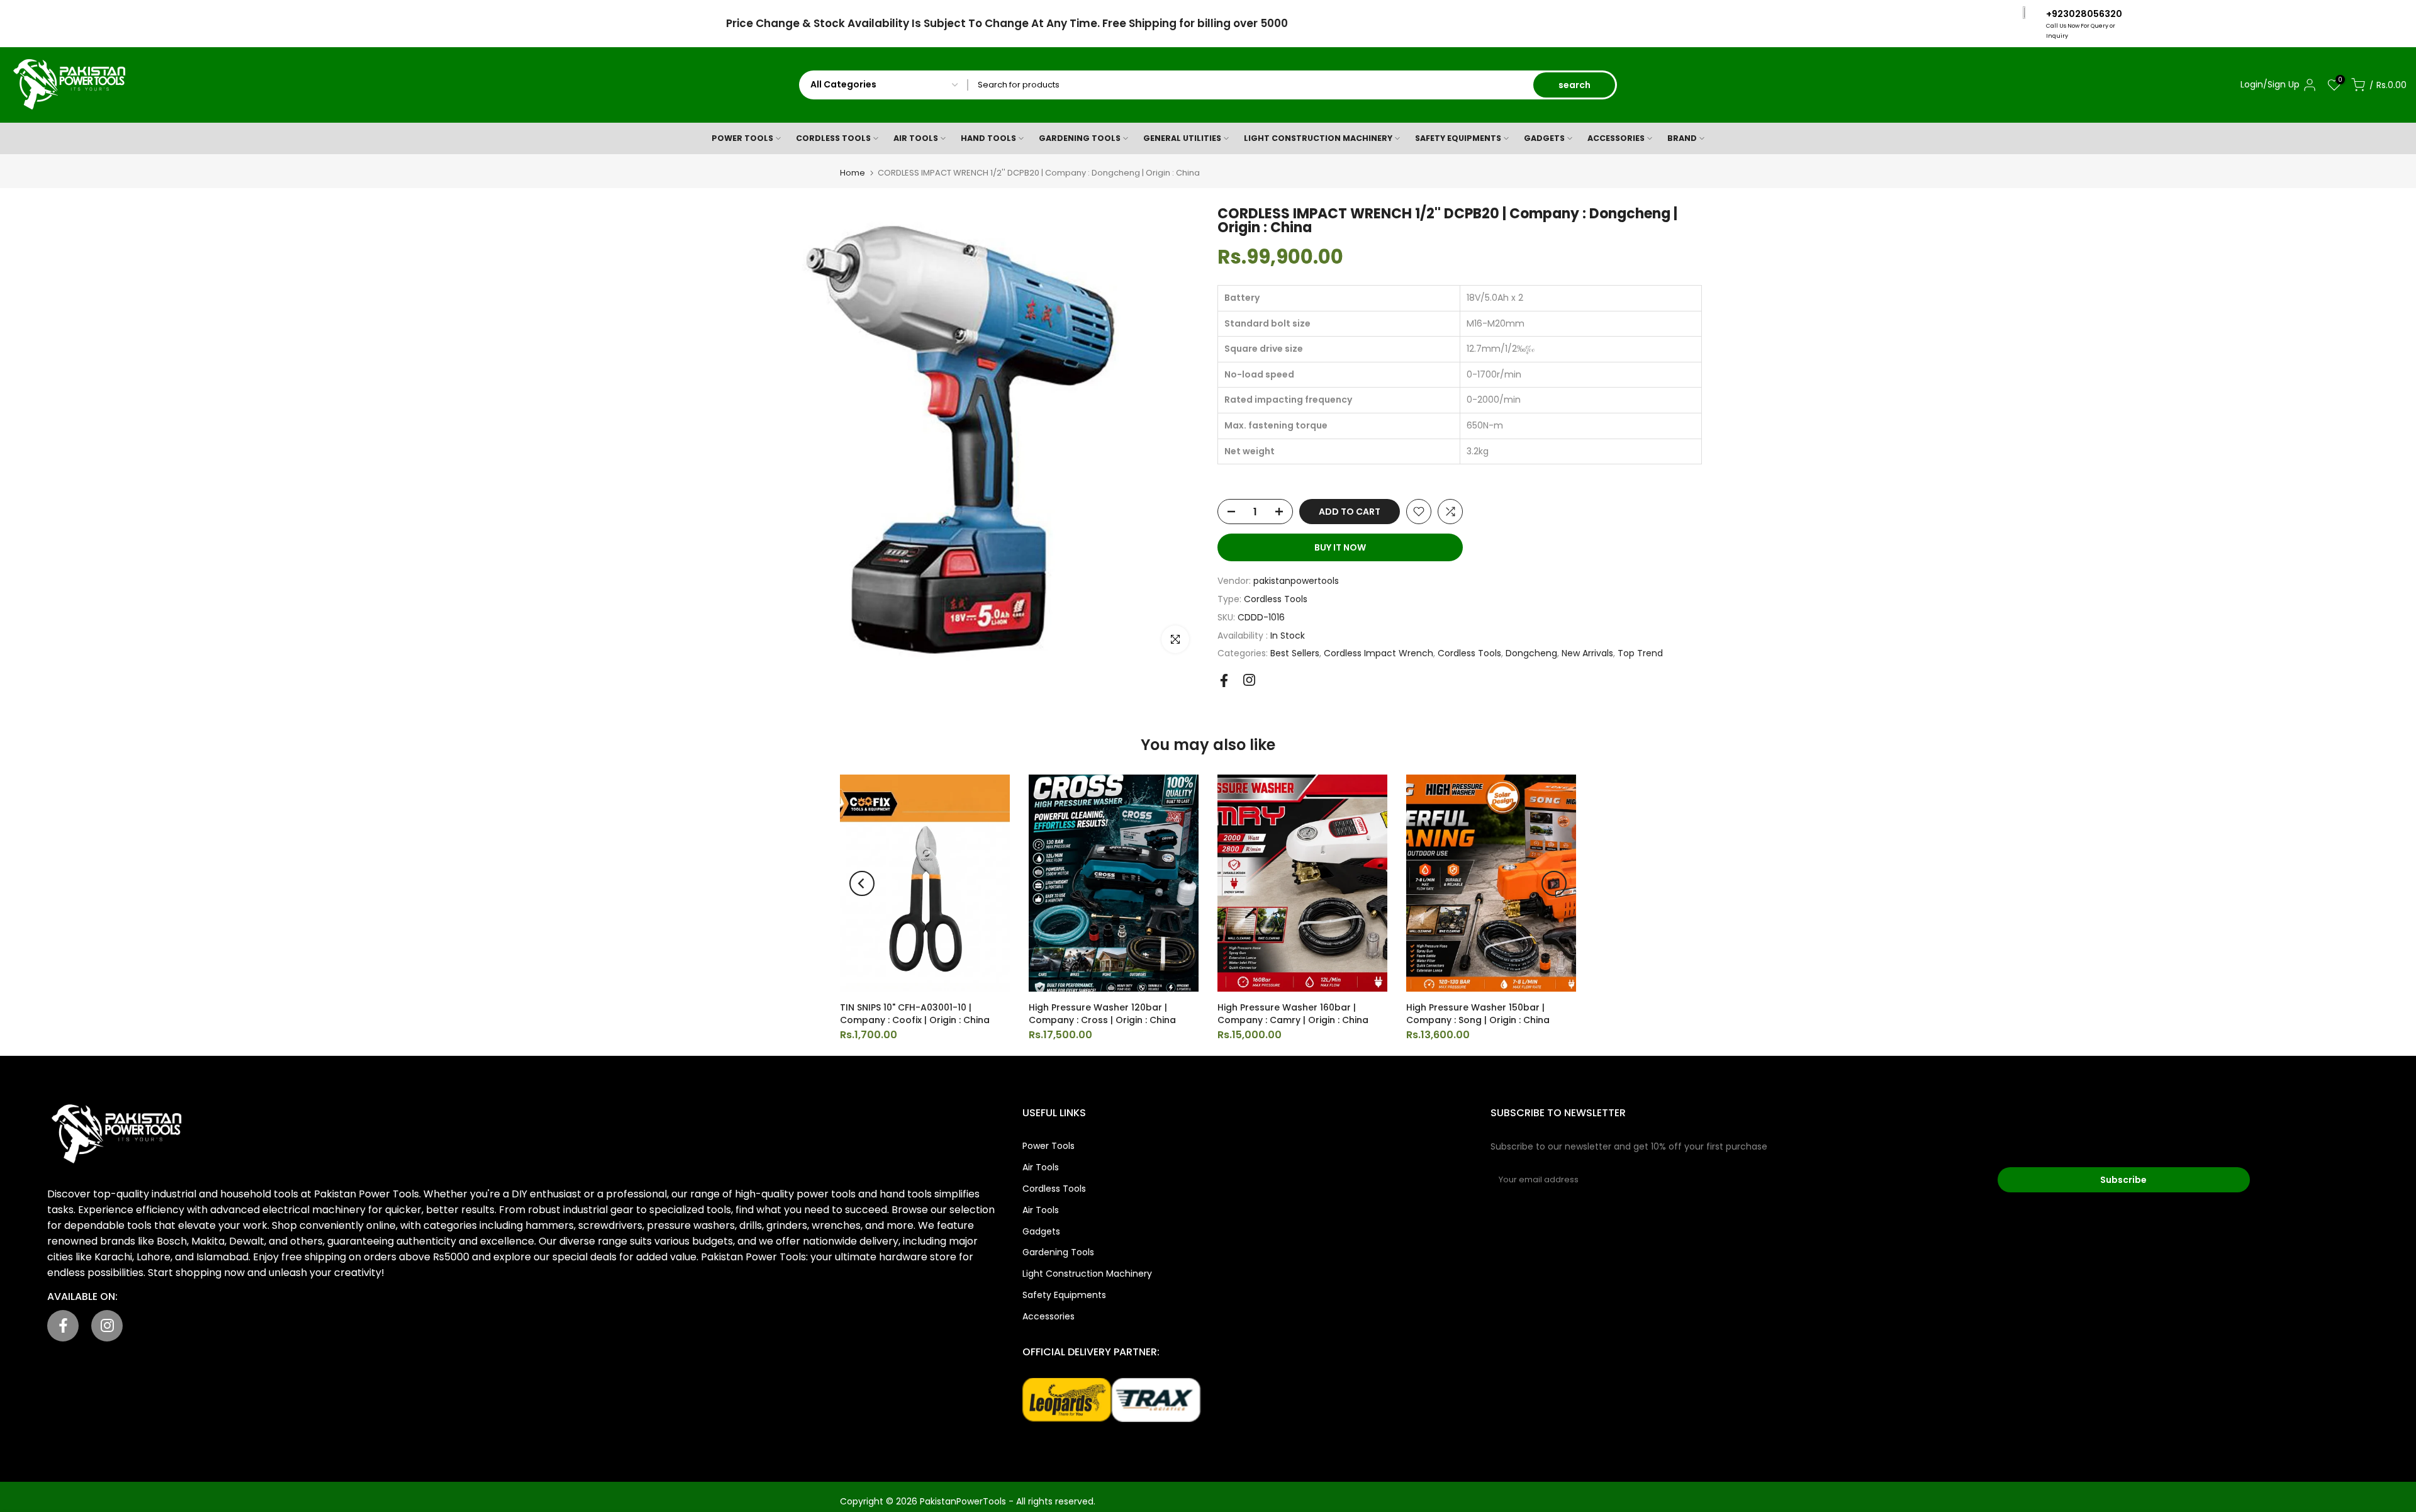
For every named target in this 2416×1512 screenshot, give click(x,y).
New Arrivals (1587, 653)
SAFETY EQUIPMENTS (1458, 138)
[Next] (1554, 883)
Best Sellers (1295, 653)
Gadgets (1041, 1231)
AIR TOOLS (916, 138)
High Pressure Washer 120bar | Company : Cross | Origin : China (1102, 1014)
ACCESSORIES (1616, 138)
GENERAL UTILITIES (1182, 138)
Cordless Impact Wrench (1379, 653)
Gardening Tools (1058, 1252)
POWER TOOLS (742, 138)
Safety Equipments (1064, 1295)
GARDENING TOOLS (1080, 138)
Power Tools (1049, 1146)
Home (853, 173)
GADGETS (1544, 138)
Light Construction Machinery (1087, 1274)
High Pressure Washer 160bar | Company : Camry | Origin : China (1293, 1014)
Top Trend (1640, 653)
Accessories (1049, 1316)
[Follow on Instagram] (1249, 680)
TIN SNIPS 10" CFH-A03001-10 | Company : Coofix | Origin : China (915, 1014)
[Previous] (862, 883)
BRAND (1682, 138)
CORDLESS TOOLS (833, 138)
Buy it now (1340, 547)
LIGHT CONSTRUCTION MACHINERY (1318, 138)
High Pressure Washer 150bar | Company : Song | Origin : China (1478, 1014)
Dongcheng (1531, 653)
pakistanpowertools (1296, 581)
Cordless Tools (1276, 599)
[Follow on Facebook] (1224, 680)
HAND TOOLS (988, 138)
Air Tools (1041, 1167)
